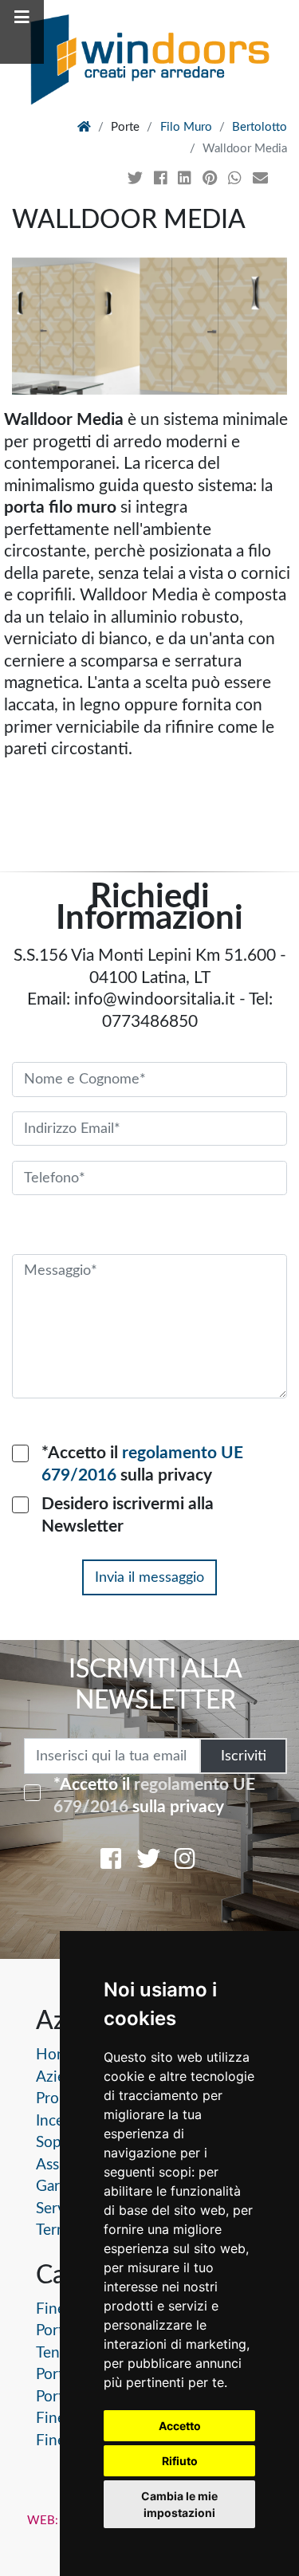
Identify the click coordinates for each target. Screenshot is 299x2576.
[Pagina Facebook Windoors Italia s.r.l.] (111, 1862)
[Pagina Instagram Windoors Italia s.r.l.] (185, 1862)
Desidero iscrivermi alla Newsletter (128, 1515)
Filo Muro (186, 127)
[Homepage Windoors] (84, 127)
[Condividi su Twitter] (137, 179)
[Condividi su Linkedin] (187, 179)
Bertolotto (260, 127)
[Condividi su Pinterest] (212, 179)
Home (57, 2055)
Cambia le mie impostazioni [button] (179, 2504)
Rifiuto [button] (180, 2461)
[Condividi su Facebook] (163, 179)
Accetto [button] (180, 2426)
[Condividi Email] (262, 179)
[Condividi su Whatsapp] (237, 179)
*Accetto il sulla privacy (142, 1464)
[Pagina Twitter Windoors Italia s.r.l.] (148, 1862)
